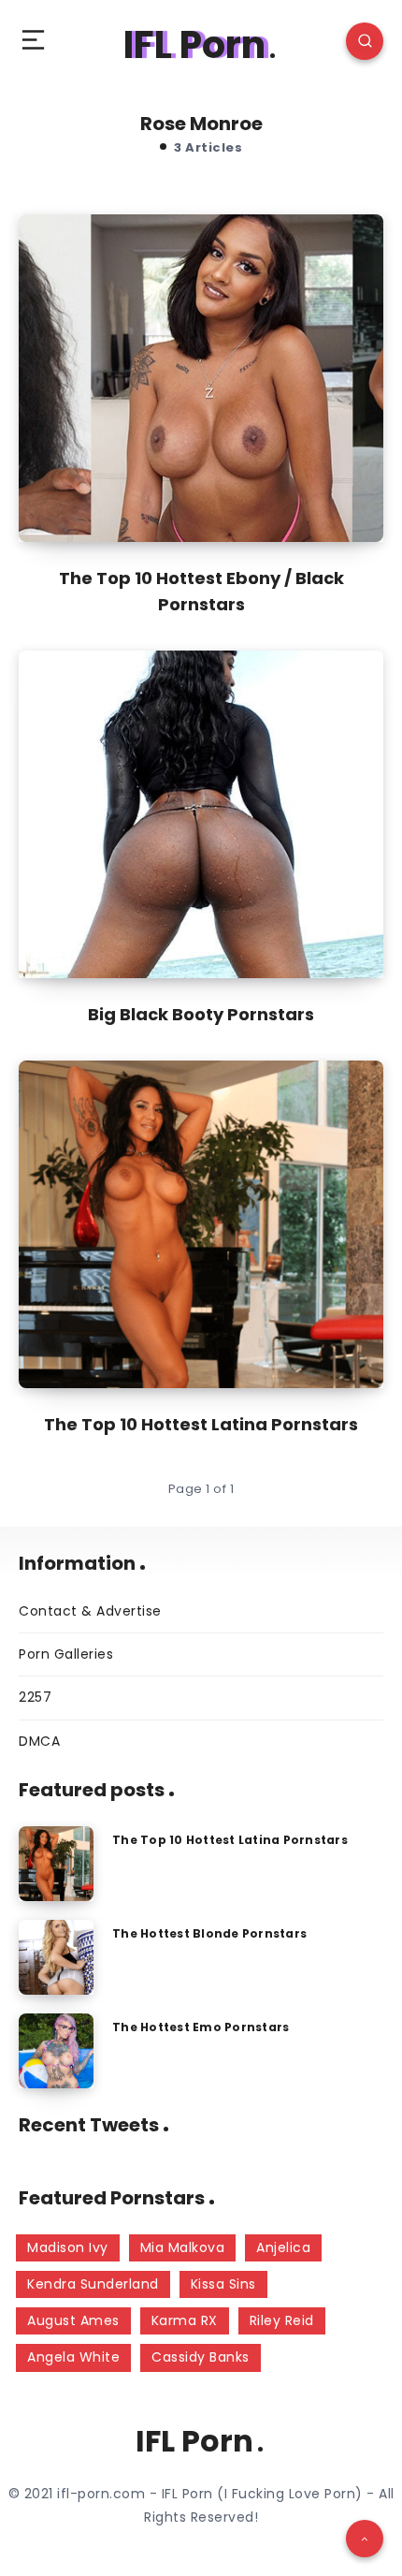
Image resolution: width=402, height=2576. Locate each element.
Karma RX (185, 2320)
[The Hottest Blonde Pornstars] (56, 1957)
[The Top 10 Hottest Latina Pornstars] (56, 1864)
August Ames (73, 2320)
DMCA (39, 1741)
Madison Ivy (68, 2247)
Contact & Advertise (90, 1611)
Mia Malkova (183, 2247)
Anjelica (283, 2247)
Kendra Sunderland (93, 2284)
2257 (35, 1697)
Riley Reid (282, 2320)
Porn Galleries (66, 1654)
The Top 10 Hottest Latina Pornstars (201, 1424)
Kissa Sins (223, 2284)
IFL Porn (194, 45)
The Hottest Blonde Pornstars (209, 1933)
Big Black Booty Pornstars (201, 1014)
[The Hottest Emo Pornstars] (56, 2051)
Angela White (73, 2357)
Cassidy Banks (201, 2357)
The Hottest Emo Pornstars (201, 2027)
